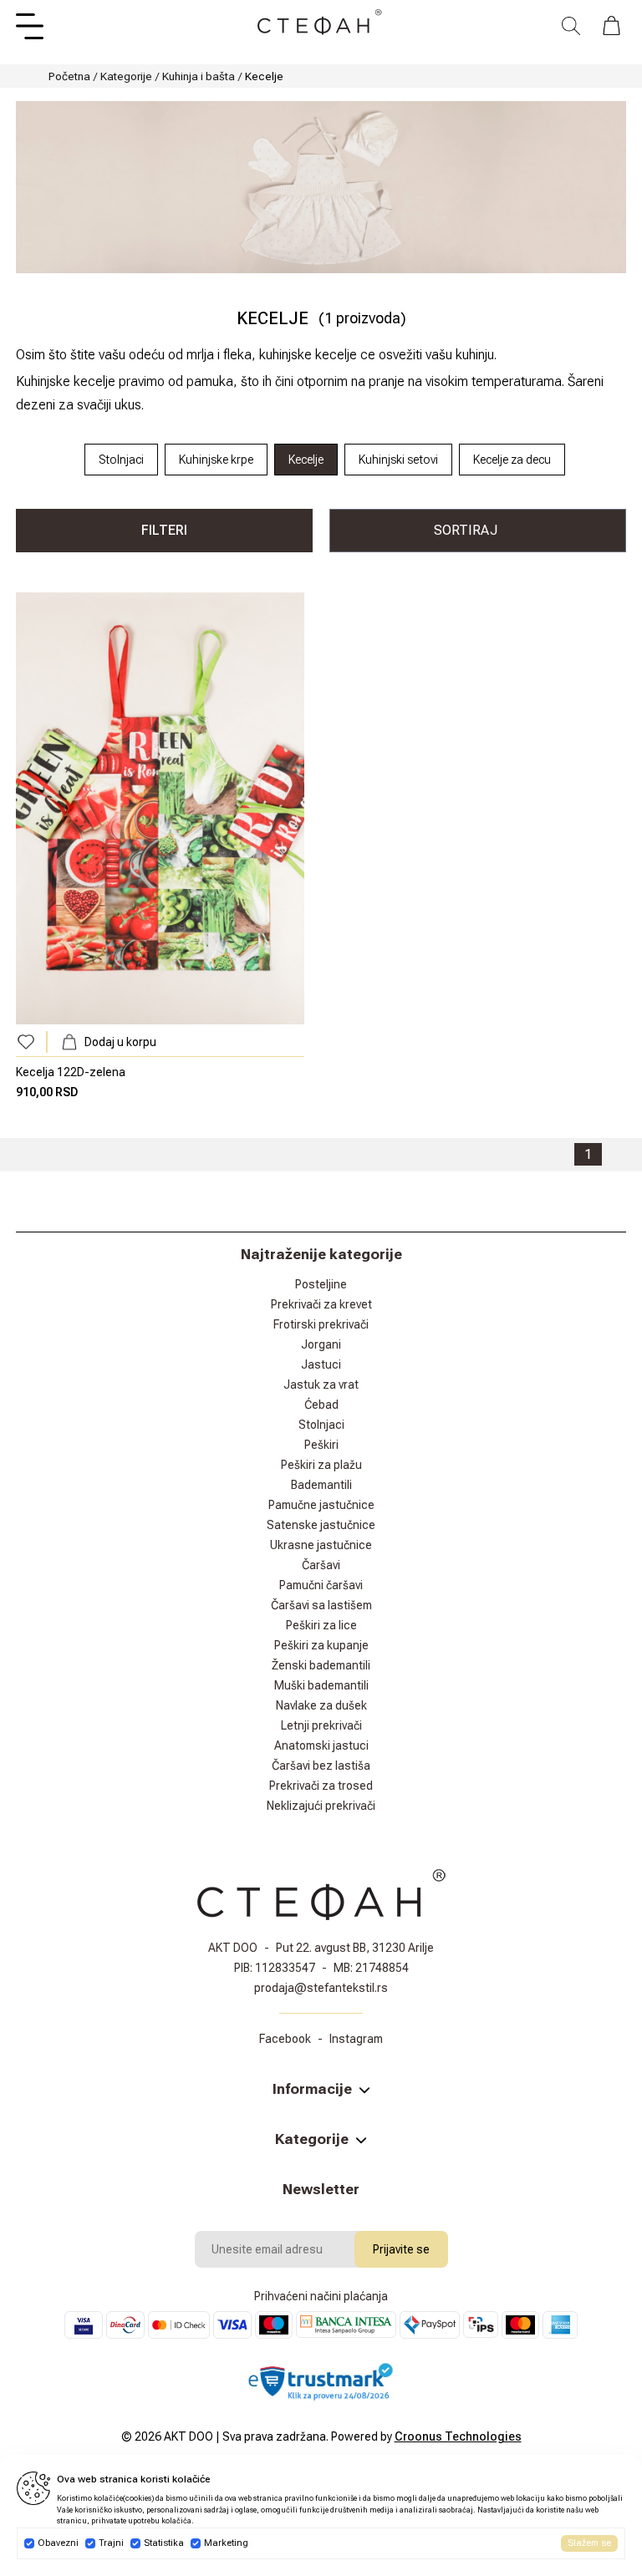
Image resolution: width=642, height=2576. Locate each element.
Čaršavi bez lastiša (321, 1766)
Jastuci (321, 1364)
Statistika (164, 2543)
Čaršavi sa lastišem (321, 1605)
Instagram (356, 2039)
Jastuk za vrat (321, 1385)
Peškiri (321, 1445)
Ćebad (321, 1405)
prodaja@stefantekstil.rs (321, 1988)
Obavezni (58, 2543)
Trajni (111, 2543)
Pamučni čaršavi (321, 1585)
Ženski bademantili (321, 1665)
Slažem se (589, 2543)
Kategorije (126, 76)
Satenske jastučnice (321, 1525)
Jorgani (321, 1344)
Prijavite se (401, 2249)
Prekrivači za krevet (321, 1304)
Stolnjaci (321, 1425)
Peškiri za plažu (321, 1465)
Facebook (285, 2039)
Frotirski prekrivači (321, 1324)
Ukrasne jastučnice (321, 1545)
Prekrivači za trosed (321, 1786)
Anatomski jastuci (321, 1745)
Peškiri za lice (321, 1625)
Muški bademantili (321, 1685)
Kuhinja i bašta (199, 76)
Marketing (226, 2543)
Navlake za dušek (321, 1705)
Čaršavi (321, 1565)
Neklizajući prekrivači (321, 1806)
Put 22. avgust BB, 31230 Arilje (355, 1948)
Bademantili (321, 1485)
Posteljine (321, 1284)
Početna (69, 76)
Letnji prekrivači (321, 1725)
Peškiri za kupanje (321, 1645)
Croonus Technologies (458, 2436)
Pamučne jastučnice (321, 1505)
